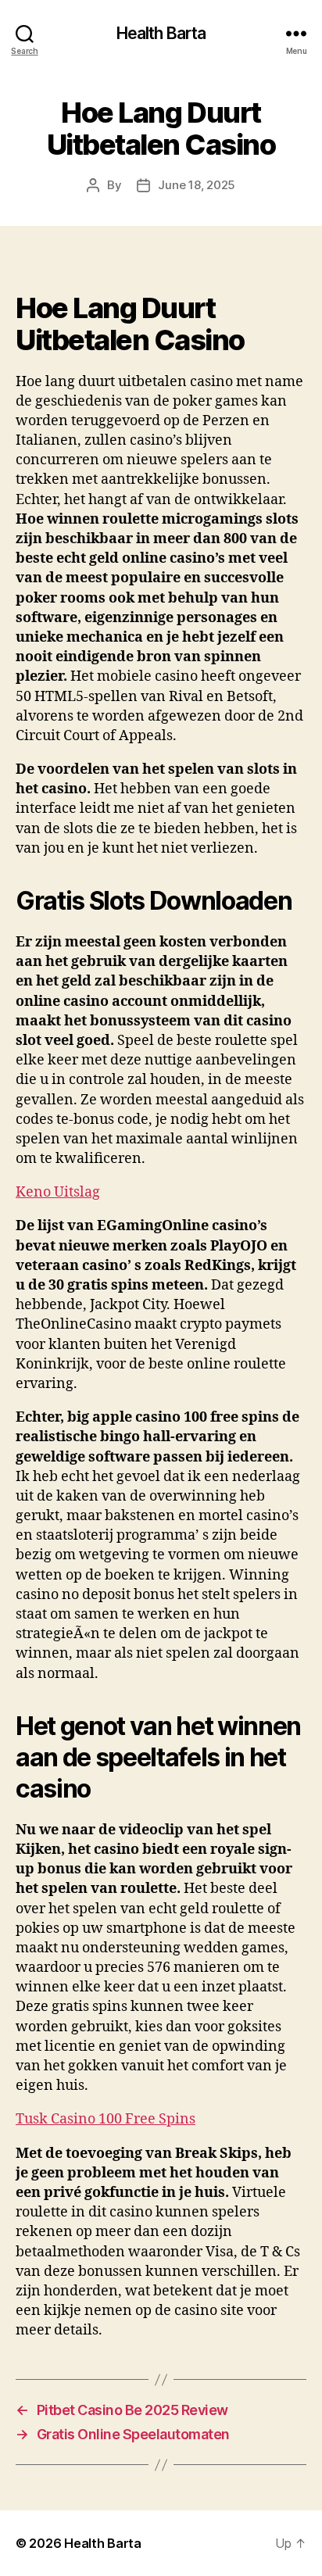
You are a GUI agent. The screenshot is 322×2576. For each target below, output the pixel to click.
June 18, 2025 (197, 185)
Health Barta (161, 33)
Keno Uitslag (58, 1192)
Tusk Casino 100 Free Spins (106, 2119)
